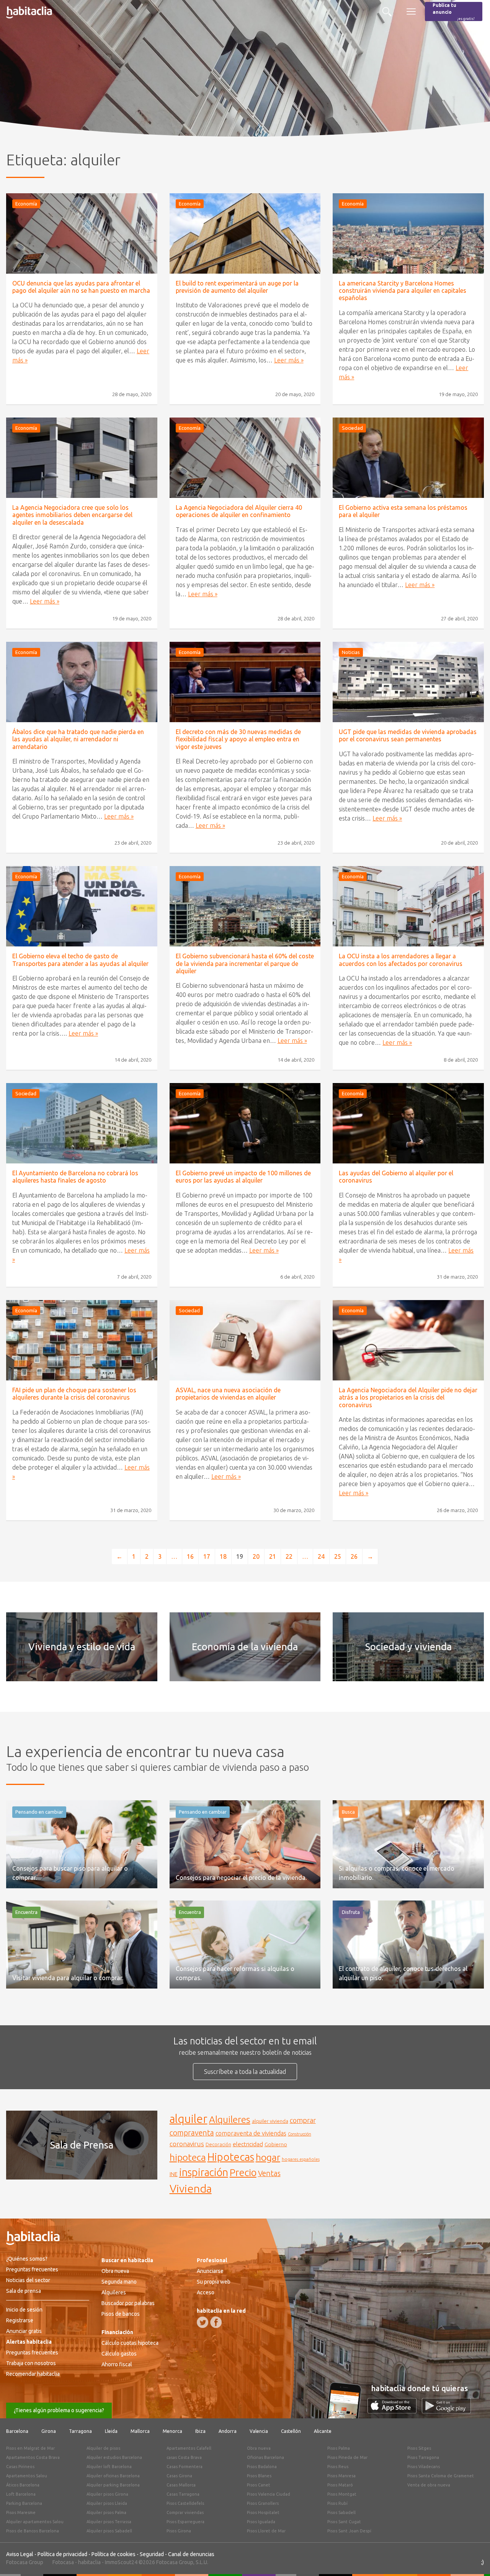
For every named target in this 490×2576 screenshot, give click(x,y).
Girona (49, 2431)
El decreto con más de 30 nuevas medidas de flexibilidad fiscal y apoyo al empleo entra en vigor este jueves (238, 739)
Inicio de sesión (24, 2310)
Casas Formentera (185, 2467)
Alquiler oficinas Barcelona (113, 2476)
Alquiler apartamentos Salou (35, 2522)
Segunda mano (119, 2282)
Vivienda (191, 2188)
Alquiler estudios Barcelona (114, 2457)
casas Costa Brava (184, 2457)
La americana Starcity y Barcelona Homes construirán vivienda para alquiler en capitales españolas (403, 290)
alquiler (189, 2119)
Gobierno (276, 2144)
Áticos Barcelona (23, 2485)
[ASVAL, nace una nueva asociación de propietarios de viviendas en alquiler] (245, 1340)
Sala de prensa (24, 2291)
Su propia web (214, 2282)
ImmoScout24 (121, 2562)
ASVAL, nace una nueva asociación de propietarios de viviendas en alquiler (228, 1394)
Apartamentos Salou (27, 2476)
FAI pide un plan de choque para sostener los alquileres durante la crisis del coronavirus (74, 1394)
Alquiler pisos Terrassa (109, 2522)
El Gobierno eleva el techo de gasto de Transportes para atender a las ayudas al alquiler (80, 960)
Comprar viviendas (185, 2512)
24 (321, 1556)
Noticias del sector (28, 2280)
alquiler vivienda (270, 2121)
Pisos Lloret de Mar (266, 2531)
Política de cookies (114, 2554)
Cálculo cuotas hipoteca (130, 2343)
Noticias (351, 652)
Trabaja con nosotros (31, 2363)
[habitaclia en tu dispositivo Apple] (395, 2411)
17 (207, 1556)
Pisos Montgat (342, 2494)
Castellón (291, 2431)
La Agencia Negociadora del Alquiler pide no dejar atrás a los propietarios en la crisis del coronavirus (408, 1397)
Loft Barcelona (21, 2494)
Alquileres (230, 2119)
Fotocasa (63, 2562)
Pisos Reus (338, 2467)
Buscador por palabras (128, 2303)
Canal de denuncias (191, 2554)
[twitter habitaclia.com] (203, 2322)
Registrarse (20, 2320)
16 (190, 1556)
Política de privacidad (62, 2554)
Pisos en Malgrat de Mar (30, 2448)
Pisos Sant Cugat (344, 2522)
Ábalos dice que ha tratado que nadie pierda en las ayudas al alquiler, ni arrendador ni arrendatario (78, 739)
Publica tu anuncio (454, 12)
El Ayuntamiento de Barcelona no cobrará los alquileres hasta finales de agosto (75, 1177)
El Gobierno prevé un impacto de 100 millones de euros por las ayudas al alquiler (243, 1177)
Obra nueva (115, 2271)
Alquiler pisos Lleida (107, 2503)
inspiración (204, 2172)
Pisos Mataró (340, 2485)
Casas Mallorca (181, 2485)
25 (338, 1556)
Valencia (259, 2431)
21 (273, 1556)
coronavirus (187, 2144)
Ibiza (200, 2431)
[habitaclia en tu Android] (446, 2411)
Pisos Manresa (341, 2476)
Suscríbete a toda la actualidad (245, 2072)
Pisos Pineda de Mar (347, 2457)
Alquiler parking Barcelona (113, 2485)
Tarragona (80, 2431)
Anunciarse (210, 2271)
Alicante (323, 2431)
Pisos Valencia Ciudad (269, 2494)
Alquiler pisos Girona (107, 2494)
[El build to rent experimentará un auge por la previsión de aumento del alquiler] (245, 233)
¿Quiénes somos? (27, 2259)
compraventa (192, 2133)
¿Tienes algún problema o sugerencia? (59, 2410)
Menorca (172, 2431)
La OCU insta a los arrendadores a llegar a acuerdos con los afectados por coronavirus (401, 960)
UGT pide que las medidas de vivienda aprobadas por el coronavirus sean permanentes (408, 735)
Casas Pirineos (20, 2467)
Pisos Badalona (262, 2467)
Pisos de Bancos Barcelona (33, 2531)
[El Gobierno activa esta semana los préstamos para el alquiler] (408, 458)
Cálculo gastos (119, 2354)
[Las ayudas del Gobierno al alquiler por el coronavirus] (408, 1123)
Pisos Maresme (21, 2512)
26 (354, 1556)
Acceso (206, 2292)
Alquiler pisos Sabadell (109, 2531)
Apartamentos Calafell (189, 2448)
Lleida (111, 2431)
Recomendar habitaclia (33, 2374)
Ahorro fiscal (117, 2364)
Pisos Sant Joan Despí (349, 2531)
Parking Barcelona (24, 2503)
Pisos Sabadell (341, 2512)
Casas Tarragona (183, 2494)
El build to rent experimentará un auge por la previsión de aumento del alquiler (237, 287)
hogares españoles (301, 2159)
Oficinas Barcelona (265, 2457)
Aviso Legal (20, 2554)
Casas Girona (179, 2476)
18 (223, 1556)
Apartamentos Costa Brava (33, 2457)
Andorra (228, 2431)
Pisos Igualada (261, 2522)
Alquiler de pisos (103, 2448)
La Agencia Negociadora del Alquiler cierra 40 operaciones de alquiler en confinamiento (239, 511)
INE (174, 2174)
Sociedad (352, 428)
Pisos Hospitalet (263, 2512)
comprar (303, 2120)
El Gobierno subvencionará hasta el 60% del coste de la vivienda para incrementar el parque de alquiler (245, 963)
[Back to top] (473, 2559)
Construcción (300, 2134)
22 (289, 1556)
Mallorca (140, 2431)
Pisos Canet (259, 2485)
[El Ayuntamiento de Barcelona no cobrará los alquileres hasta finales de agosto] (82, 1123)
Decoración (218, 2144)
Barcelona (17, 2431)
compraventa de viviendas (251, 2133)
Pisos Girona (179, 2531)
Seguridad (152, 2554)
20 (256, 1556)
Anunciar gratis (24, 2331)
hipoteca (188, 2157)
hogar (268, 2157)
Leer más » (289, 360)
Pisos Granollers (263, 2503)
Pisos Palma (339, 2448)
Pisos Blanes (259, 2476)
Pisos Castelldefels (185, 2503)
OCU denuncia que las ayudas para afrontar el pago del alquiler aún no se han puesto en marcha (81, 287)
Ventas (269, 2173)
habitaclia (89, 2562)
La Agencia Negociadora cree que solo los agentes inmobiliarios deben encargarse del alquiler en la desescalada (72, 515)
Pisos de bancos (121, 2314)
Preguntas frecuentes (32, 2269)
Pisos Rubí (337, 2503)
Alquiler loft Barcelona (109, 2467)
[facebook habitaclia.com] (216, 2322)
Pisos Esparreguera (185, 2522)
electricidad (248, 2144)
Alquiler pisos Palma (106, 2512)
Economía (26, 204)
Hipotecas (231, 2157)
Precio (243, 2172)
